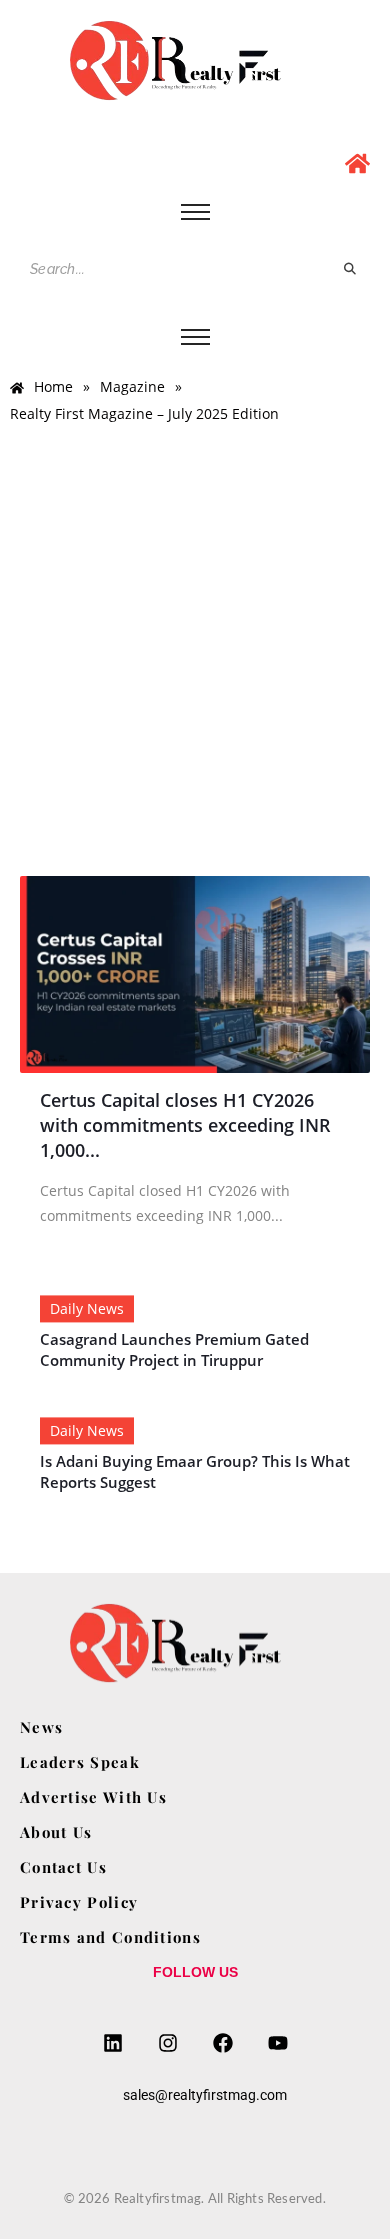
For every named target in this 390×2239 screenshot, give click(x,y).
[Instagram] (168, 2043)
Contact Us (63, 1867)
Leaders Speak (80, 1762)
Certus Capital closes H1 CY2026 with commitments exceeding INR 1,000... (185, 1125)
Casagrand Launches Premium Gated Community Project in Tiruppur (174, 1349)
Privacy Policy (79, 1902)
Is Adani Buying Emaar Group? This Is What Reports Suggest (195, 1471)
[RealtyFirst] (195, 60)
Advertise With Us (93, 1797)
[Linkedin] (113, 2043)
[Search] (351, 269)
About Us (56, 1832)
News (41, 1727)
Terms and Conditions (110, 1937)
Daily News (87, 1308)
